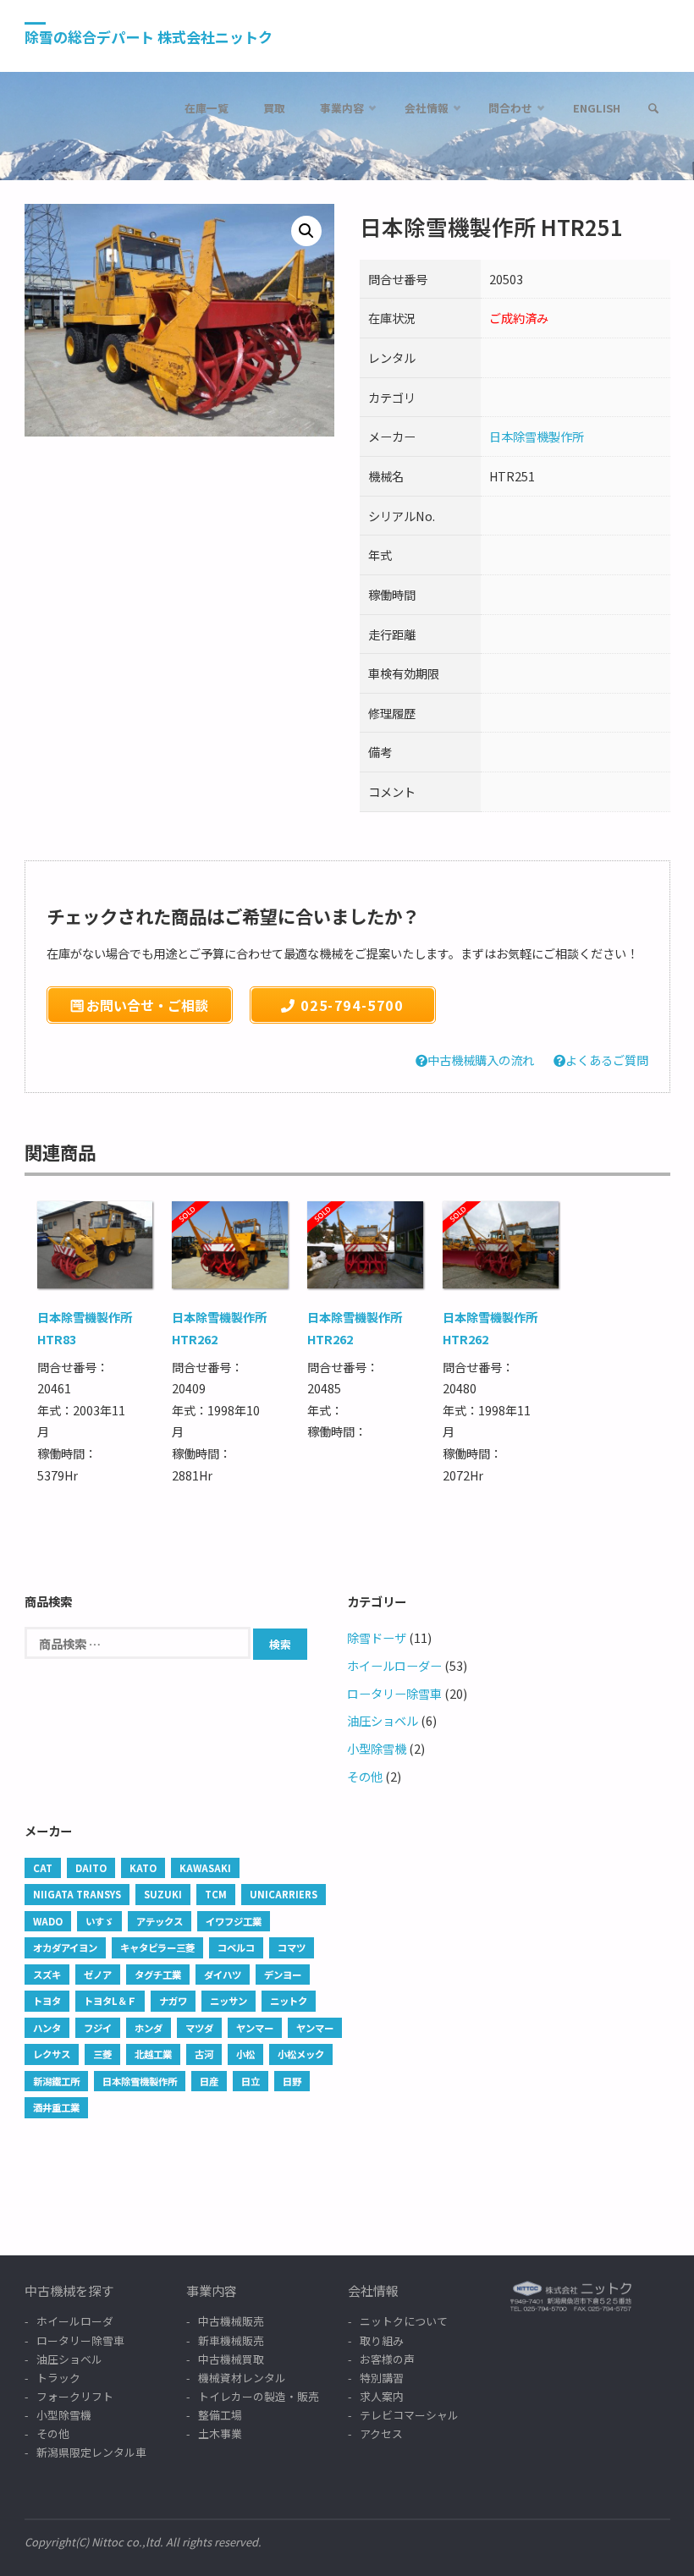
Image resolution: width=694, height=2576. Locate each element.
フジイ (98, 2028)
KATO (143, 1868)
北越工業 (153, 2054)
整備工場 (220, 2415)
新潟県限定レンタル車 (91, 2452)
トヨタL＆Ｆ (110, 2001)
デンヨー (283, 1975)
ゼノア (98, 1975)
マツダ (199, 2028)
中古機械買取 (231, 2359)
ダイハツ (223, 1975)
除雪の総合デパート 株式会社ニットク (149, 37)
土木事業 (220, 2433)
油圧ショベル (383, 1720)
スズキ (47, 1975)
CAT (43, 1868)
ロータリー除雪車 (394, 1693)
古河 (204, 2054)
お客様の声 (387, 2359)
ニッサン (229, 2001)
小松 (245, 2054)
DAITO (91, 1868)
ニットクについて (404, 2321)
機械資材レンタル (242, 2378)
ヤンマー (255, 2028)
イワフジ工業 (234, 1921)
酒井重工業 (56, 2107)
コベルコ (236, 1947)
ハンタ (47, 2028)
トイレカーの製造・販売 (259, 2396)
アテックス (160, 1921)
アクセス (381, 2433)
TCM (216, 1894)
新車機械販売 (231, 2340)
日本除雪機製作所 (537, 436)
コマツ (292, 1947)
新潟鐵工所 (56, 2081)
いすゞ (99, 1921)
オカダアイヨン (65, 1947)
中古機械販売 (231, 2321)
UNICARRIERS (284, 1894)
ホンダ (149, 2028)
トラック (58, 2378)
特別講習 (382, 2378)
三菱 (102, 2054)
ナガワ (173, 2001)
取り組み (382, 2340)
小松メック (301, 2054)
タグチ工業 (158, 1975)
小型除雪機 (377, 1748)
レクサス (52, 2054)
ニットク (289, 2001)
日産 (209, 2081)
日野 (292, 2081)
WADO (48, 1921)
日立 (251, 2081)
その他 (365, 1776)
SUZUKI (163, 1894)
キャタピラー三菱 (157, 1947)
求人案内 (382, 2396)
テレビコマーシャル (409, 2415)
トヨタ (47, 2001)
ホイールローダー (394, 1665)
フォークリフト (75, 2396)
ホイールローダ (75, 2321)
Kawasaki (205, 1868)
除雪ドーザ (377, 1637)
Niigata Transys (77, 1894)
